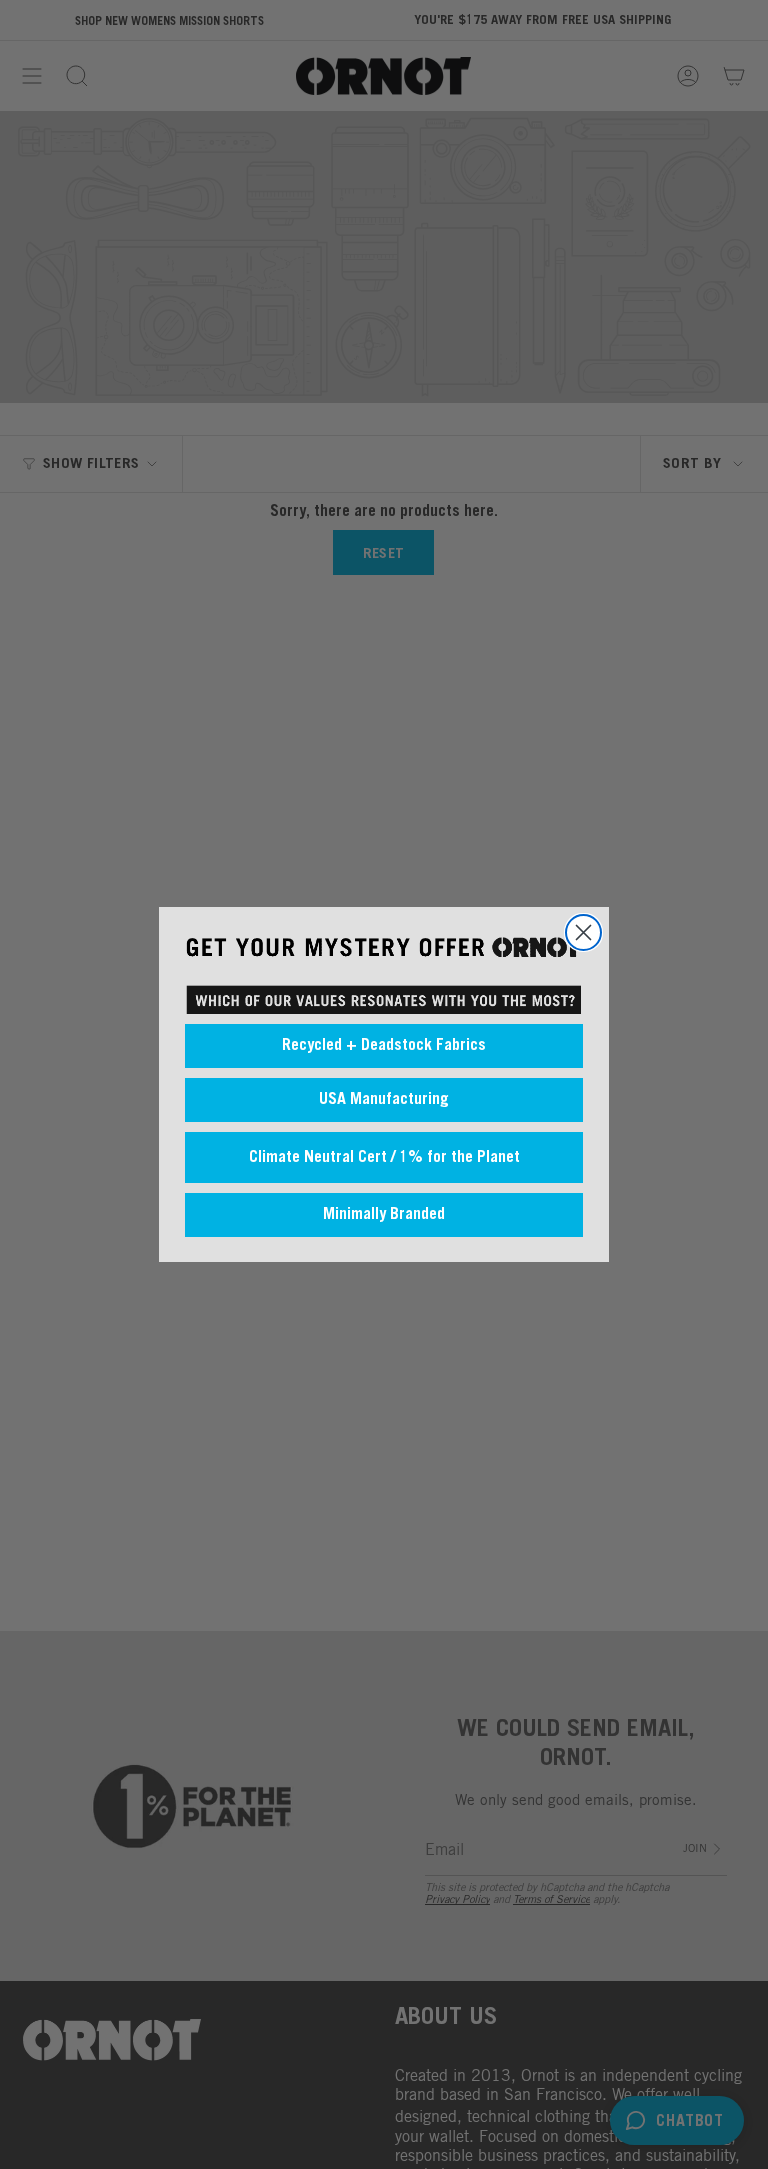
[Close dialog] (583, 932)
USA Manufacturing (384, 1100)
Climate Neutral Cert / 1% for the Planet (384, 1158)
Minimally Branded (384, 1215)
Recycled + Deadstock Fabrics (384, 1046)
